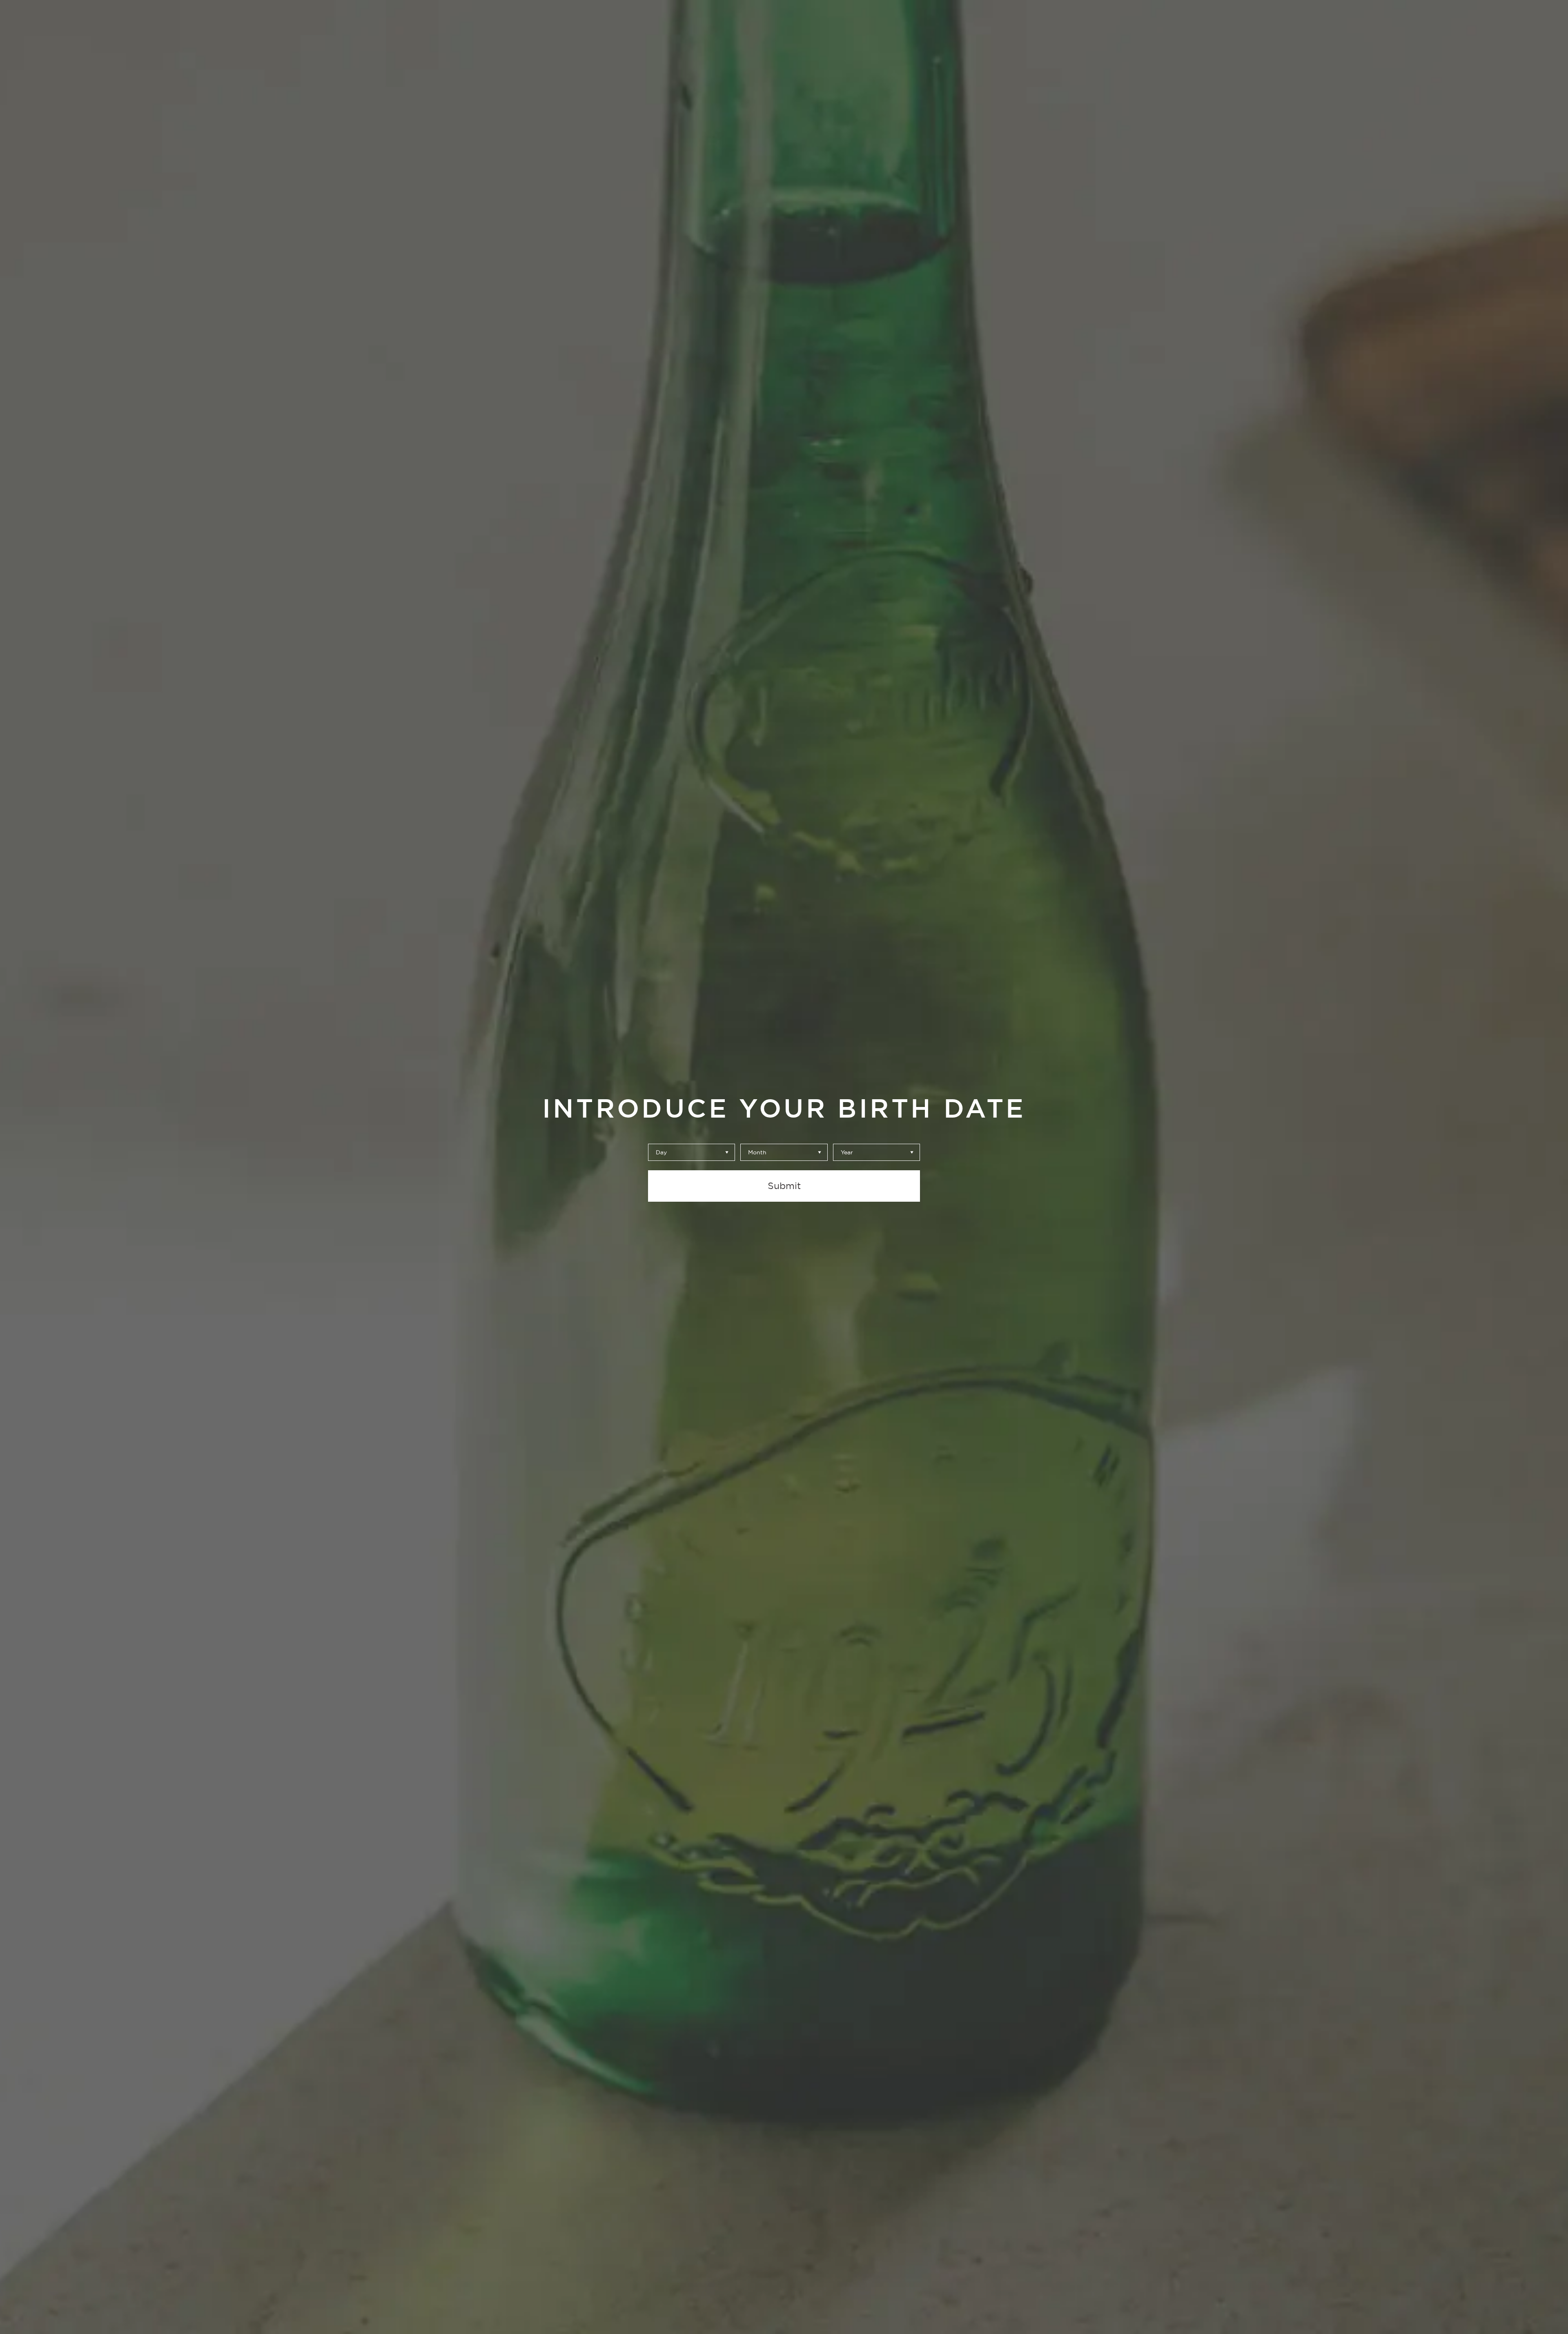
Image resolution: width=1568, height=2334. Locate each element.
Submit (784, 1186)
